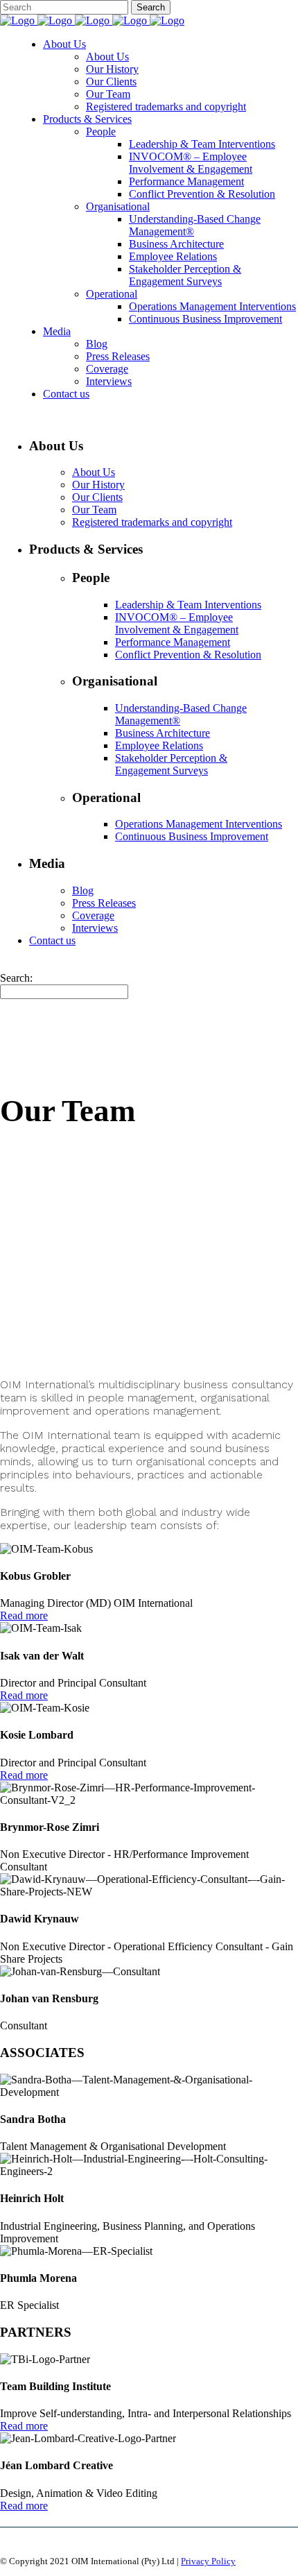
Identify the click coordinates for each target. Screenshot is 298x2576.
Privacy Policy (208, 2561)
